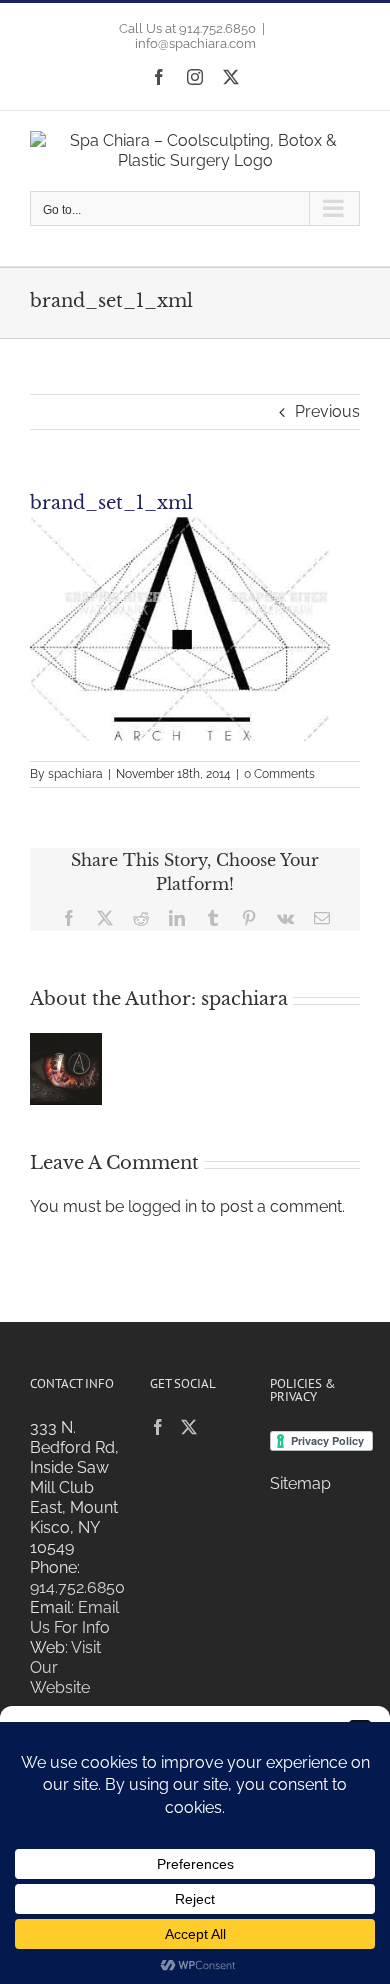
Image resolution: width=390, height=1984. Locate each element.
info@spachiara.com (195, 43)
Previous (327, 411)
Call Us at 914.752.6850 (187, 28)
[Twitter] (189, 1427)
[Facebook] (158, 1427)
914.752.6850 (77, 1587)
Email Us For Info (74, 1617)
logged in (162, 1206)
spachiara (75, 774)
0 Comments (279, 774)
